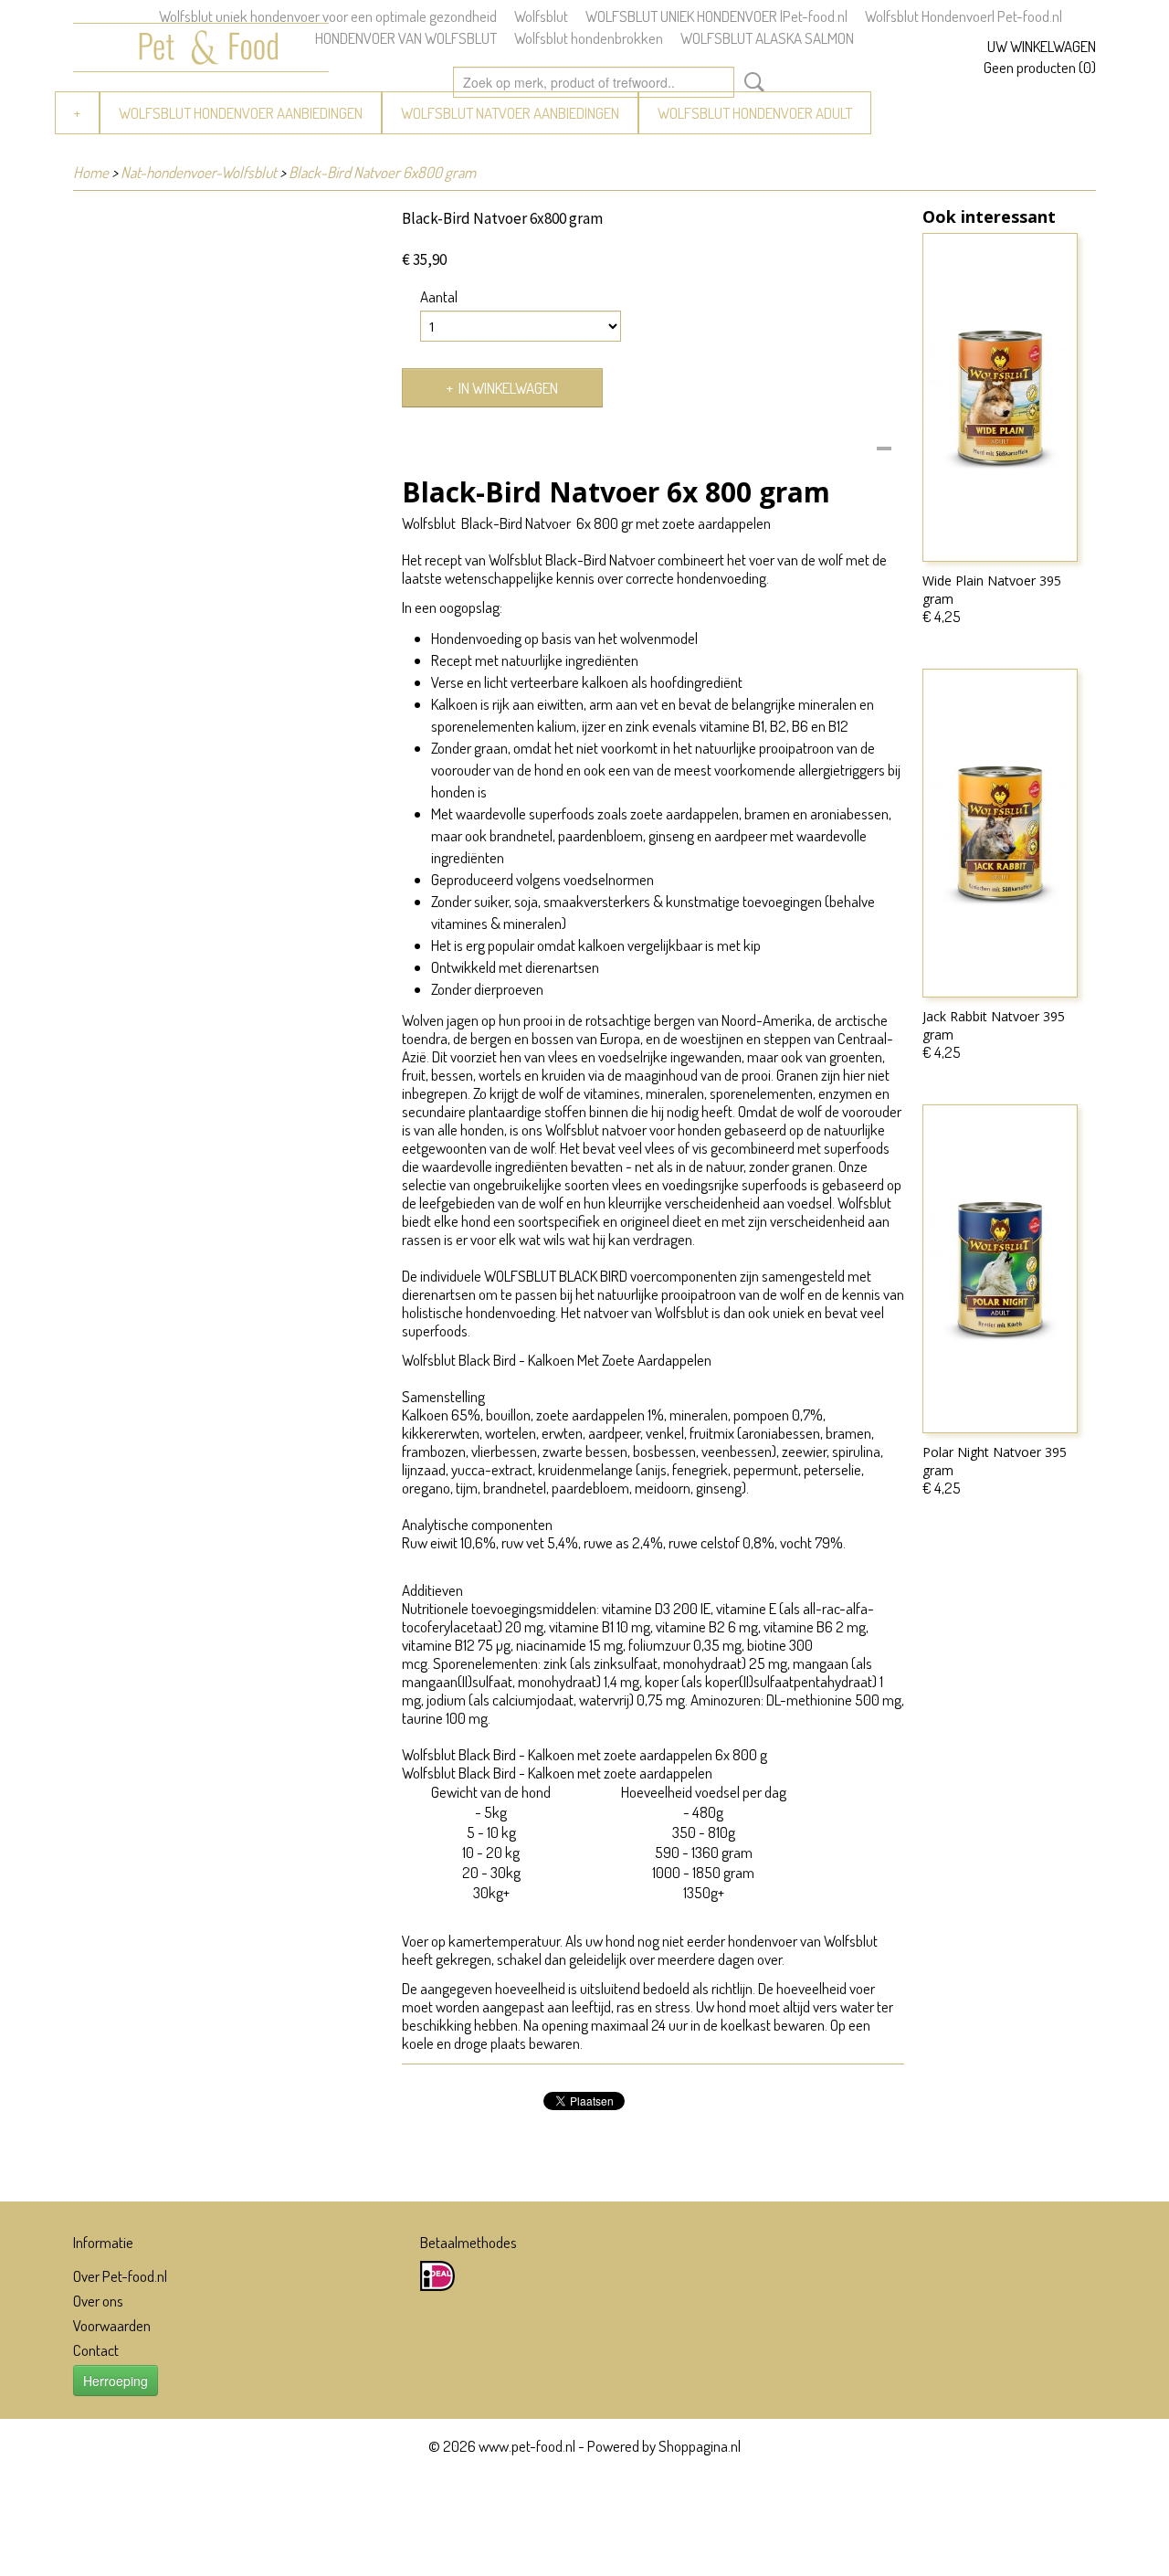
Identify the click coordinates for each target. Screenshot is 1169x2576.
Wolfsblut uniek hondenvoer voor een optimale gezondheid (328, 16)
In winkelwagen (508, 388)
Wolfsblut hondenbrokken (589, 38)
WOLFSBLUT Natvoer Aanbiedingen (510, 113)
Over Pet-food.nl (120, 2276)
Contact (96, 2350)
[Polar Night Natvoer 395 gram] (1000, 1269)
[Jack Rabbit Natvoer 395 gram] (1000, 833)
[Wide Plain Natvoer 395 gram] (1000, 397)
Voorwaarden (112, 2325)
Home (91, 172)
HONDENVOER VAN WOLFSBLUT (406, 38)
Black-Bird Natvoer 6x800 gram (382, 172)
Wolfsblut (541, 16)
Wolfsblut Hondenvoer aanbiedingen (241, 113)
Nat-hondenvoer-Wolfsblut (199, 172)
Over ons (98, 2301)
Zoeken (751, 82)
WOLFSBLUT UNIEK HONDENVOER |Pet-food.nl (716, 16)
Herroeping (116, 2381)
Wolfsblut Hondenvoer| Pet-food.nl (964, 16)
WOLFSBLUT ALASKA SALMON (767, 38)
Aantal (439, 297)
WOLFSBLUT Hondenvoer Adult (755, 113)
